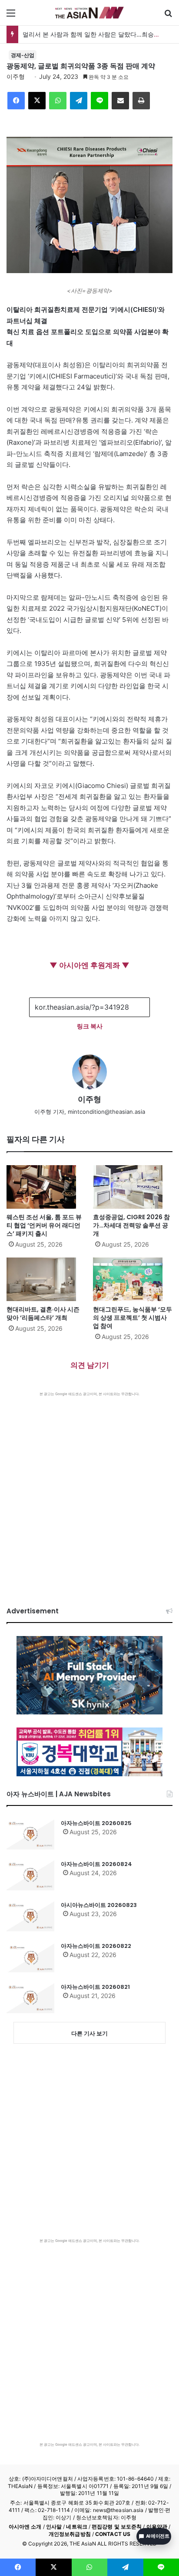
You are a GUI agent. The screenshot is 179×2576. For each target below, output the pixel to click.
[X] (37, 101)
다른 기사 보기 (89, 2033)
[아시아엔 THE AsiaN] (89, 13)
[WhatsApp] (58, 101)
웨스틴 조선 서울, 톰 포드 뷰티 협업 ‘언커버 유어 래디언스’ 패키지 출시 (44, 1225)
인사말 (54, 2527)
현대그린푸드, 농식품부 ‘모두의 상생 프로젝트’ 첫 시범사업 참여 (133, 1318)
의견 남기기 (90, 1365)
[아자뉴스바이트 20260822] (30, 1957)
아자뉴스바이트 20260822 (96, 1946)
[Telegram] (79, 101)
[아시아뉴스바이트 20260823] (30, 1916)
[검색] (168, 16)
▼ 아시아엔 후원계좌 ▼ (89, 965)
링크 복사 (90, 1026)
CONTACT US (113, 2534)
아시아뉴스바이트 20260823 (99, 1905)
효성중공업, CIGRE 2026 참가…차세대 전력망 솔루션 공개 (131, 1225)
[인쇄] (141, 101)
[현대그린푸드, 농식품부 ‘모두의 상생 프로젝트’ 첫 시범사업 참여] (133, 1279)
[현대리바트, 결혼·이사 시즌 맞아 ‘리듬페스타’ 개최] (46, 1279)
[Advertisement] (89, 1491)
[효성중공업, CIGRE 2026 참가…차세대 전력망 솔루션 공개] (133, 1187)
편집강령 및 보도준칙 (117, 2527)
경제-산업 (23, 55)
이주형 (16, 76)
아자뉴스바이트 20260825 (96, 1823)
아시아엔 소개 (25, 2527)
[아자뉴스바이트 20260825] (30, 1834)
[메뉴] (11, 16)
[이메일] (120, 101)
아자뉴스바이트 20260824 (96, 1864)
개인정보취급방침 (70, 2534)
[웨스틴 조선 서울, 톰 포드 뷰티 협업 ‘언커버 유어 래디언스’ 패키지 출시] (46, 1187)
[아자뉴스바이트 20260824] (30, 1875)
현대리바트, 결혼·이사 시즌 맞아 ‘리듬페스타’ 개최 (43, 1313)
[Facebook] (16, 101)
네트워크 (76, 2527)
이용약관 (157, 2527)
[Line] (99, 101)
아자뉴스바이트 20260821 (95, 1987)
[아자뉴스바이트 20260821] (30, 1998)
